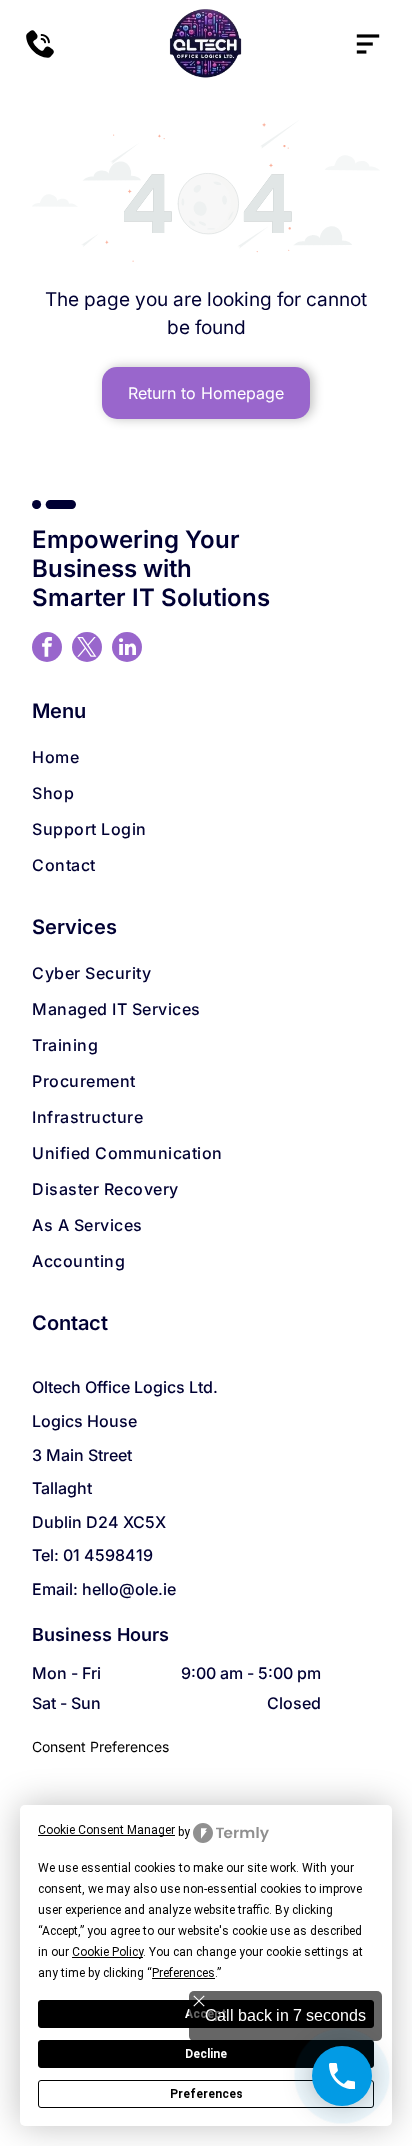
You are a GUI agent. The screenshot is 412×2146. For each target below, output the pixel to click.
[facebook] (47, 649)
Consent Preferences (100, 1746)
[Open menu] (368, 44)
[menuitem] (205, 757)
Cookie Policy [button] (107, 1952)
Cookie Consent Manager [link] (106, 1830)
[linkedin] (127, 649)
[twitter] (87, 649)
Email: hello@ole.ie (104, 1589)
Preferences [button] (183, 1973)
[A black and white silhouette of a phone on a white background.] (40, 54)
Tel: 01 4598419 (92, 1555)
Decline (206, 2054)
